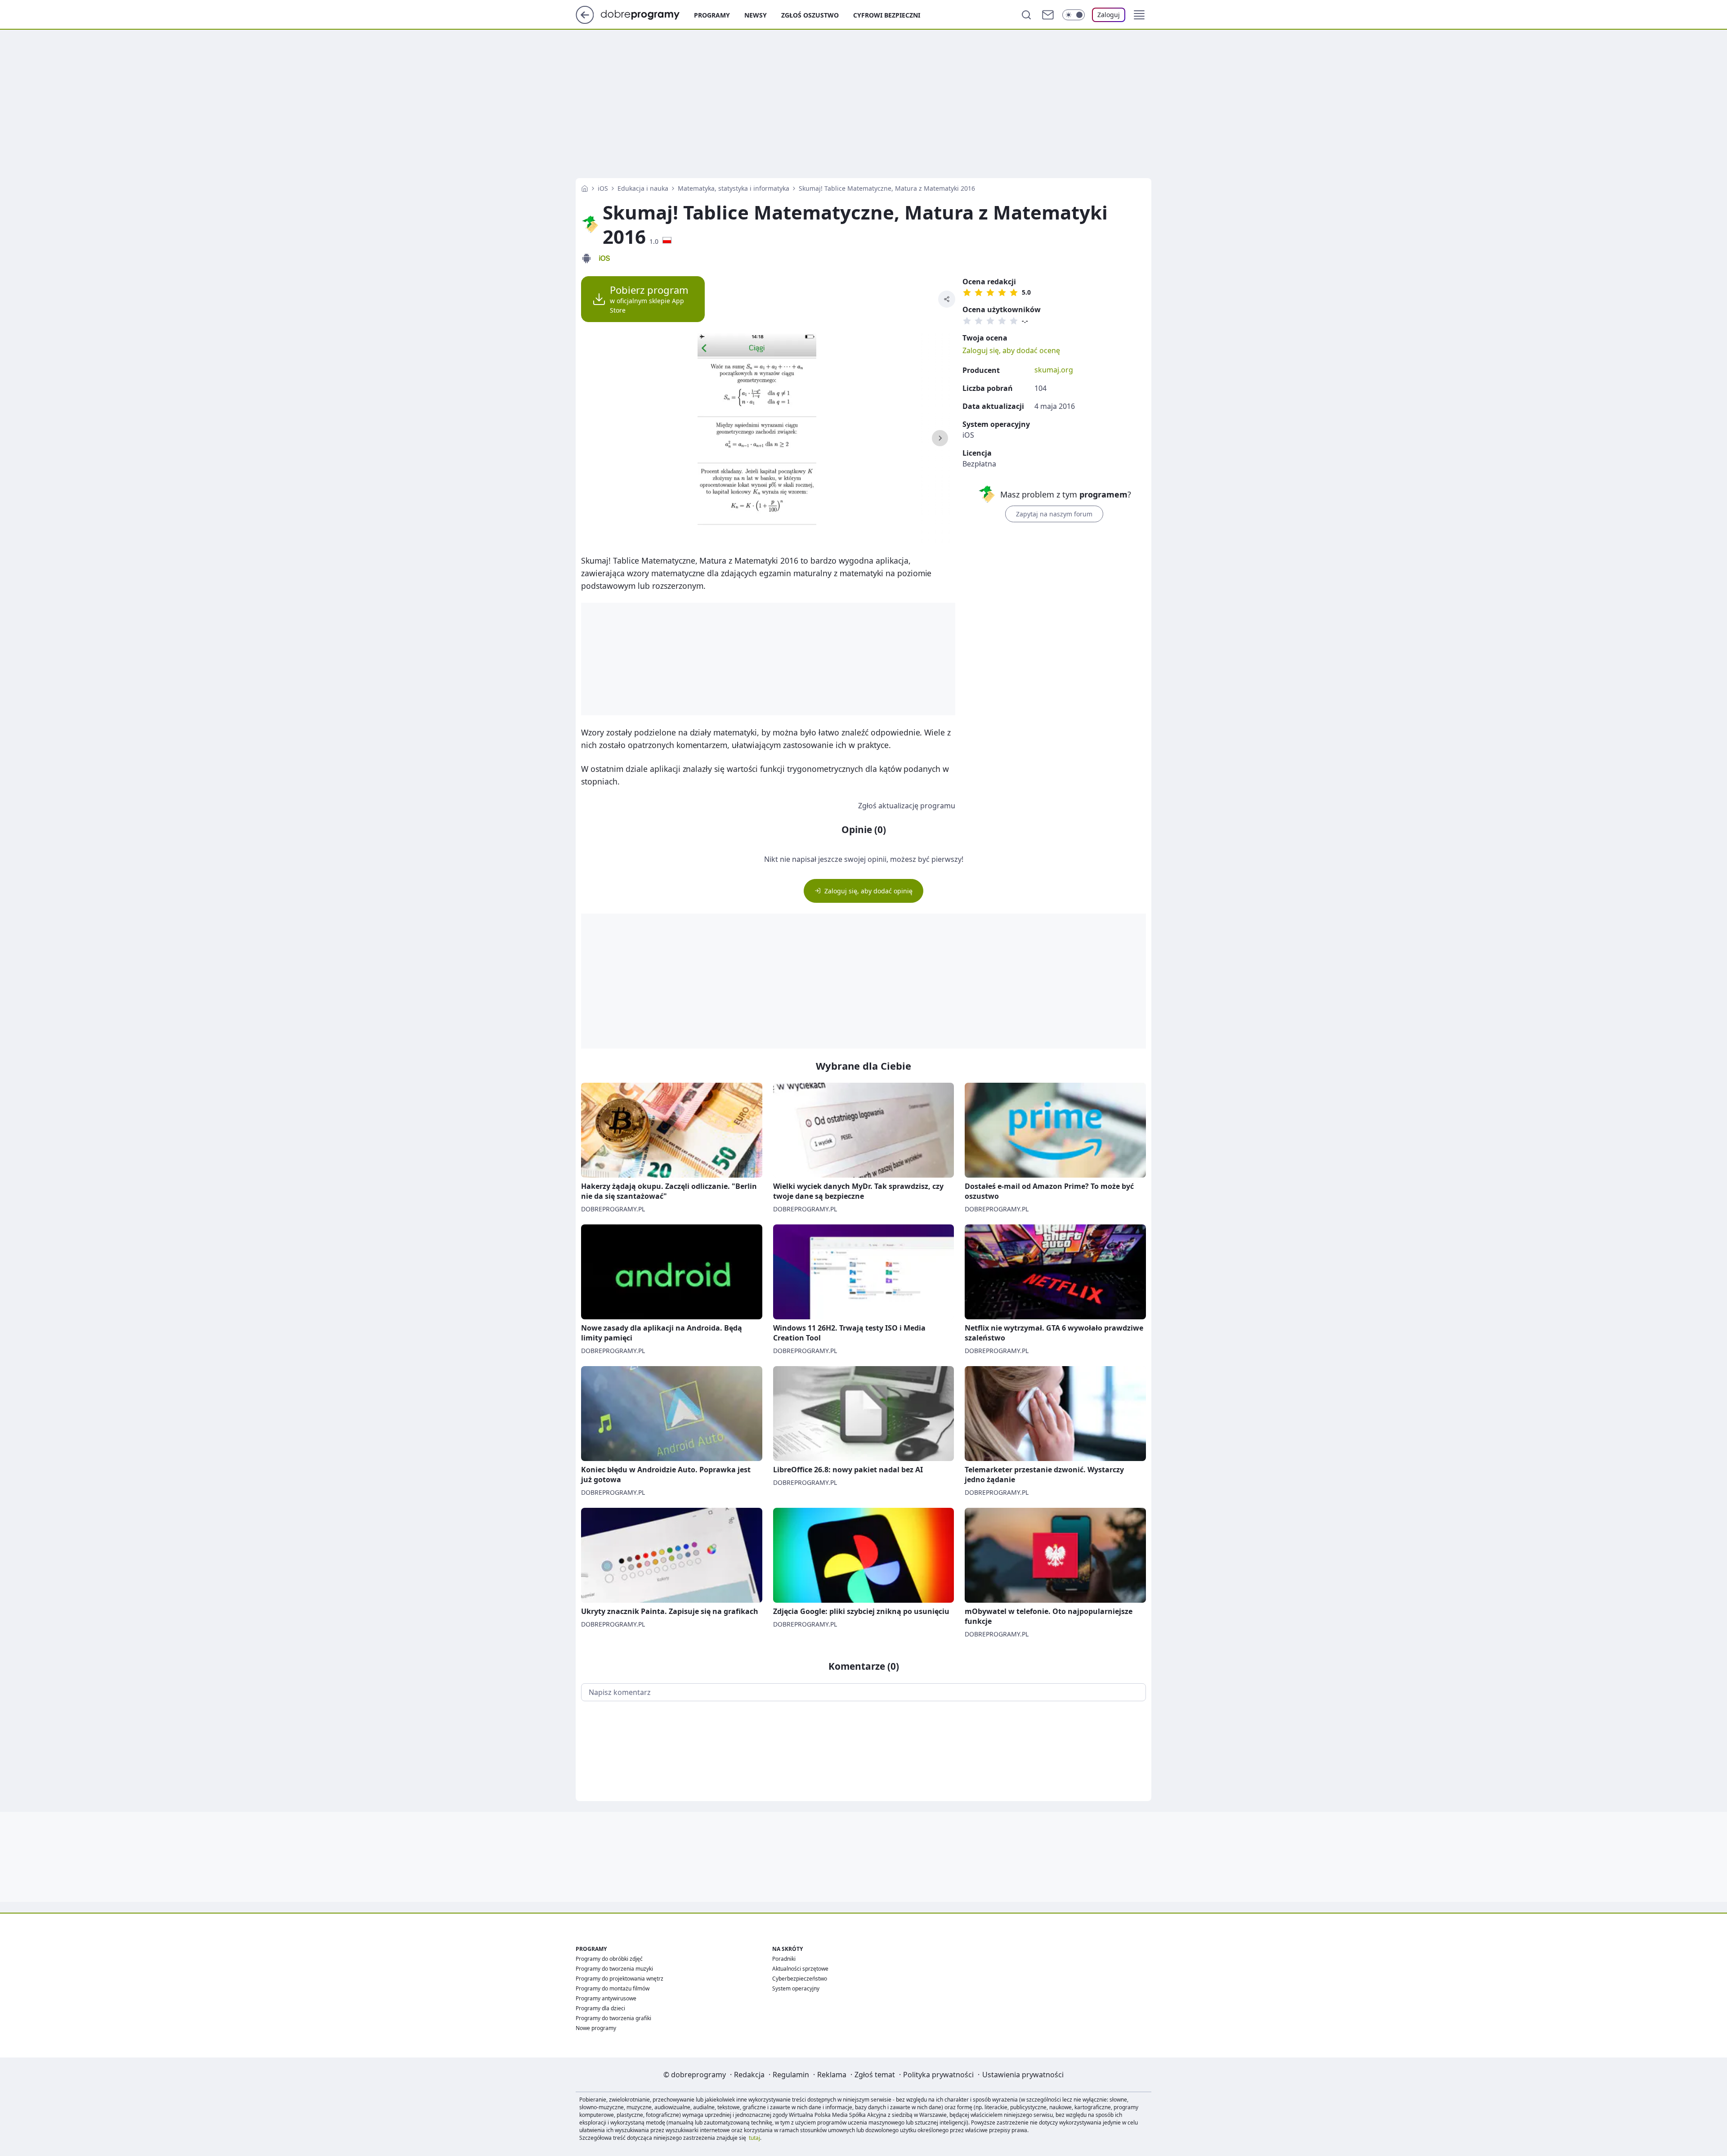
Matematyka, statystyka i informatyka (734, 188)
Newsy (756, 15)
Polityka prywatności (938, 2075)
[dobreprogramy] (647, 14)
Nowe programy (596, 2028)
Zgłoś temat (875, 2075)
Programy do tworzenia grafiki (613, 2018)
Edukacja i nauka (643, 188)
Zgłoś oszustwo (810, 15)
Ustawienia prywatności (1023, 2075)
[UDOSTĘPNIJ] (947, 299)
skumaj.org (1054, 370)
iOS (603, 188)
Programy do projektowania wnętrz (620, 1979)
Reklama (832, 2075)
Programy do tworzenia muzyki (614, 1969)
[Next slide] (940, 438)
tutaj (754, 2138)
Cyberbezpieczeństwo (800, 1979)
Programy (712, 15)
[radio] (967, 292)
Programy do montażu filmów (613, 1988)
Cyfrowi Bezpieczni (887, 15)
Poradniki (784, 1959)
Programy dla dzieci (600, 2008)
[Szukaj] (1026, 15)
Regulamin (791, 2075)
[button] (1139, 15)
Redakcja (749, 2075)
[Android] (586, 258)
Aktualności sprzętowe (800, 1969)
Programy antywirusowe (606, 1998)
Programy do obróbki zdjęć (609, 1959)
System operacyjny (796, 1988)
